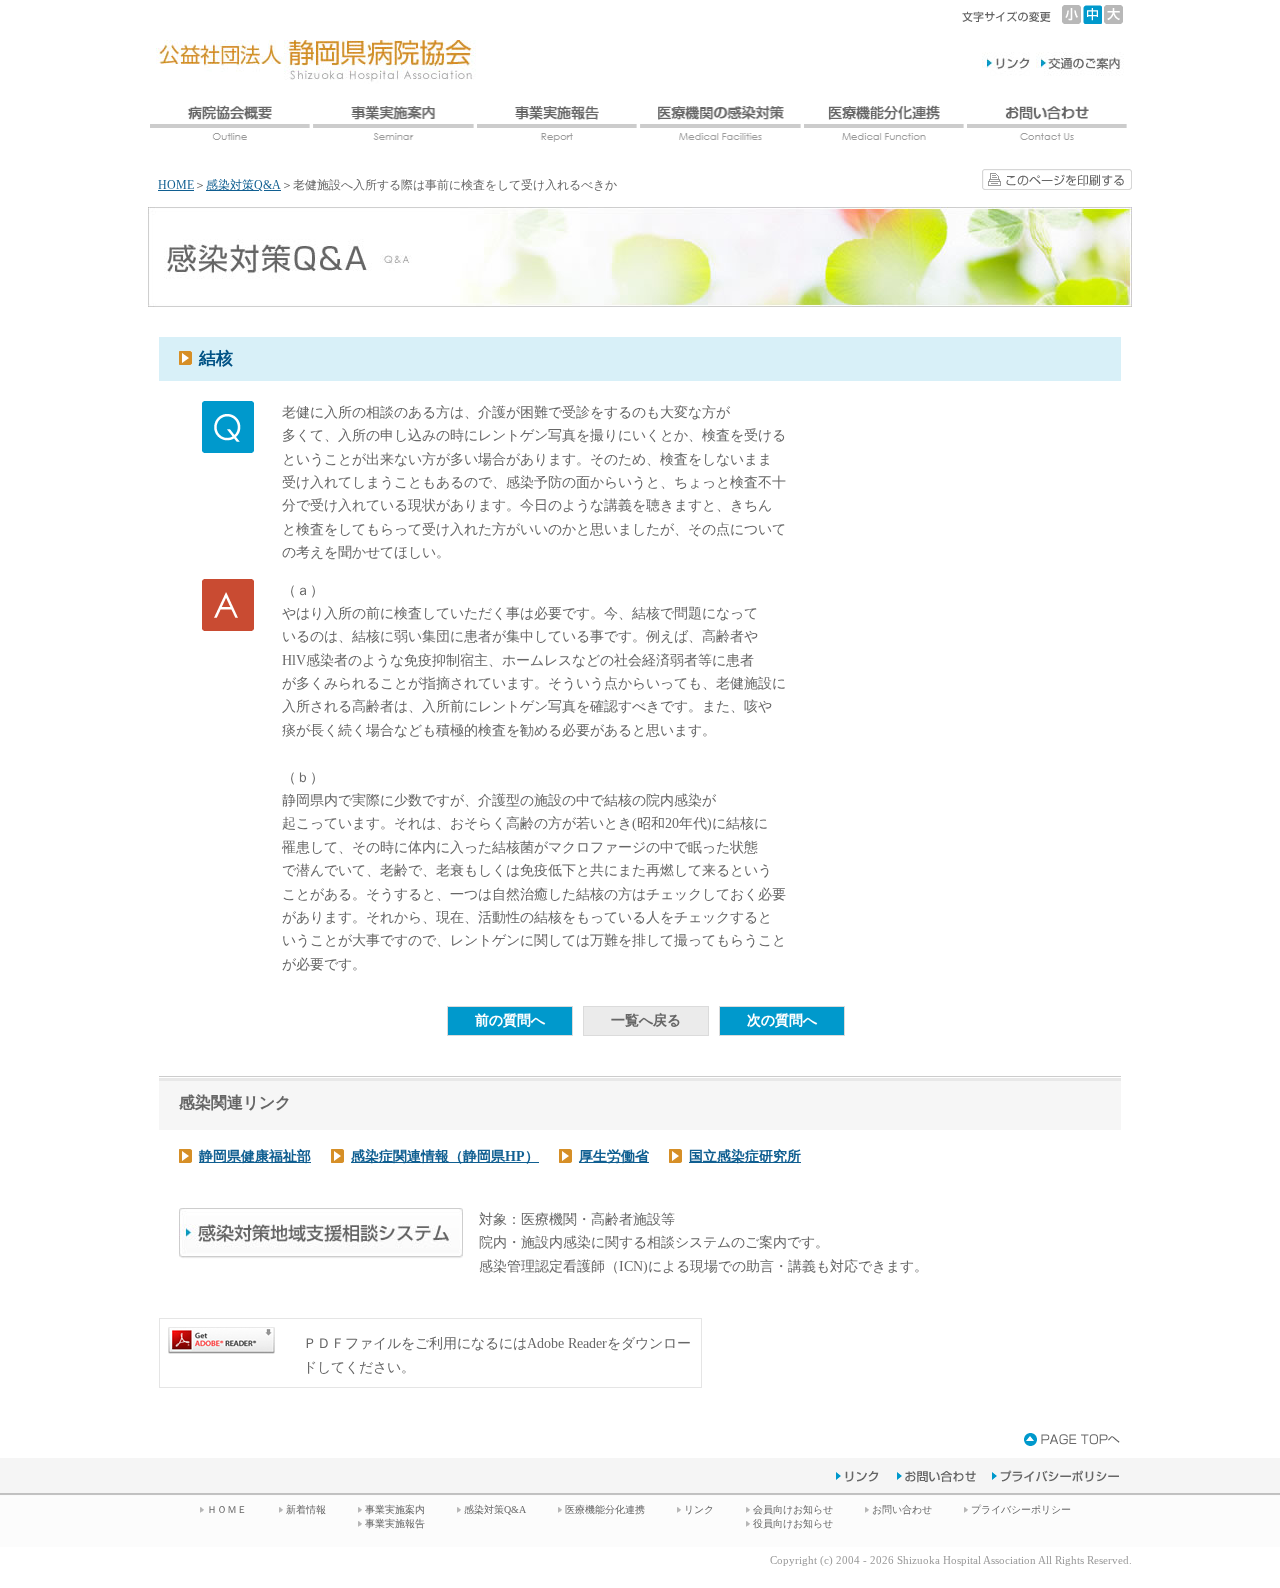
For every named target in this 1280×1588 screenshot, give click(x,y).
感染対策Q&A (243, 185)
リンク (699, 1509)
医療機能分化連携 (605, 1509)
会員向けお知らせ (793, 1509)
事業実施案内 (395, 1509)
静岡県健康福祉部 (255, 1156)
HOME (176, 185)
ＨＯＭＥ (227, 1509)
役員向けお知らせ (793, 1523)
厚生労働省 (614, 1156)
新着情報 (306, 1509)
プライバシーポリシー (1021, 1509)
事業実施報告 (395, 1523)
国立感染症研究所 (745, 1156)
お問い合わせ (902, 1509)
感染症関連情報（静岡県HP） (445, 1156)
